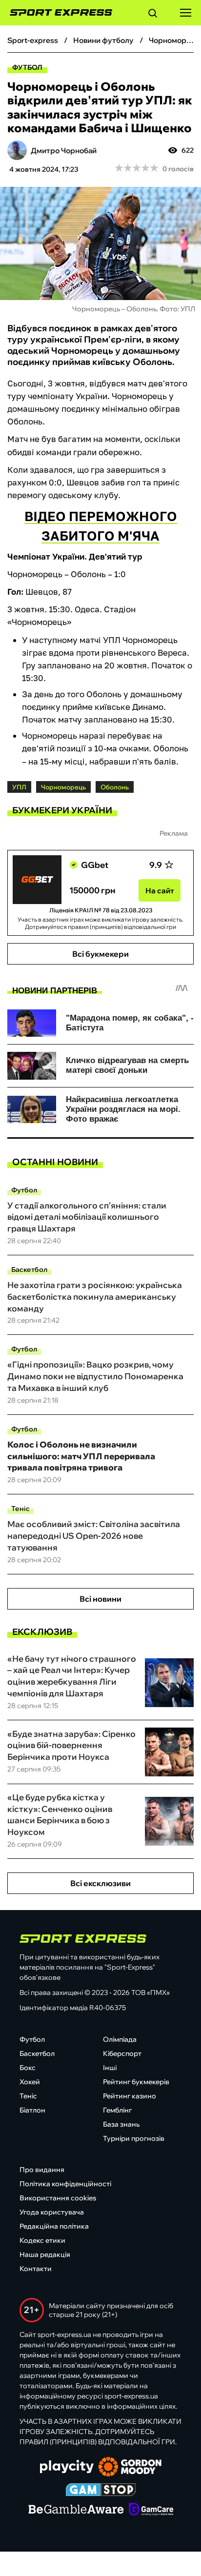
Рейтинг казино (130, 2096)
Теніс (20, 1509)
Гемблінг (117, 2110)
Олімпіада (120, 2039)
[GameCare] (151, 2510)
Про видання (42, 2170)
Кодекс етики (42, 2240)
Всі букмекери (100, 954)
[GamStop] (101, 2491)
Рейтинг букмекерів (136, 2082)
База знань (121, 2124)
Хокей (30, 2082)
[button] (153, 15)
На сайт (160, 891)
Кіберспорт (122, 2053)
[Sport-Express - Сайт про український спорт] (56, 13)
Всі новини (100, 1599)
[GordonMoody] (130, 2468)
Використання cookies (58, 2198)
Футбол (27, 67)
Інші (110, 2068)
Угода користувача (52, 2212)
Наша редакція (45, 2254)
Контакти (36, 2269)
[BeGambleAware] (76, 2510)
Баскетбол (29, 1269)
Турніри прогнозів (134, 2138)
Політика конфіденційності (65, 2184)
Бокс (28, 2068)
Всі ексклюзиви (100, 1883)
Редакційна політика (54, 2226)
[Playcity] (67, 2467)
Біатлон (32, 2110)
